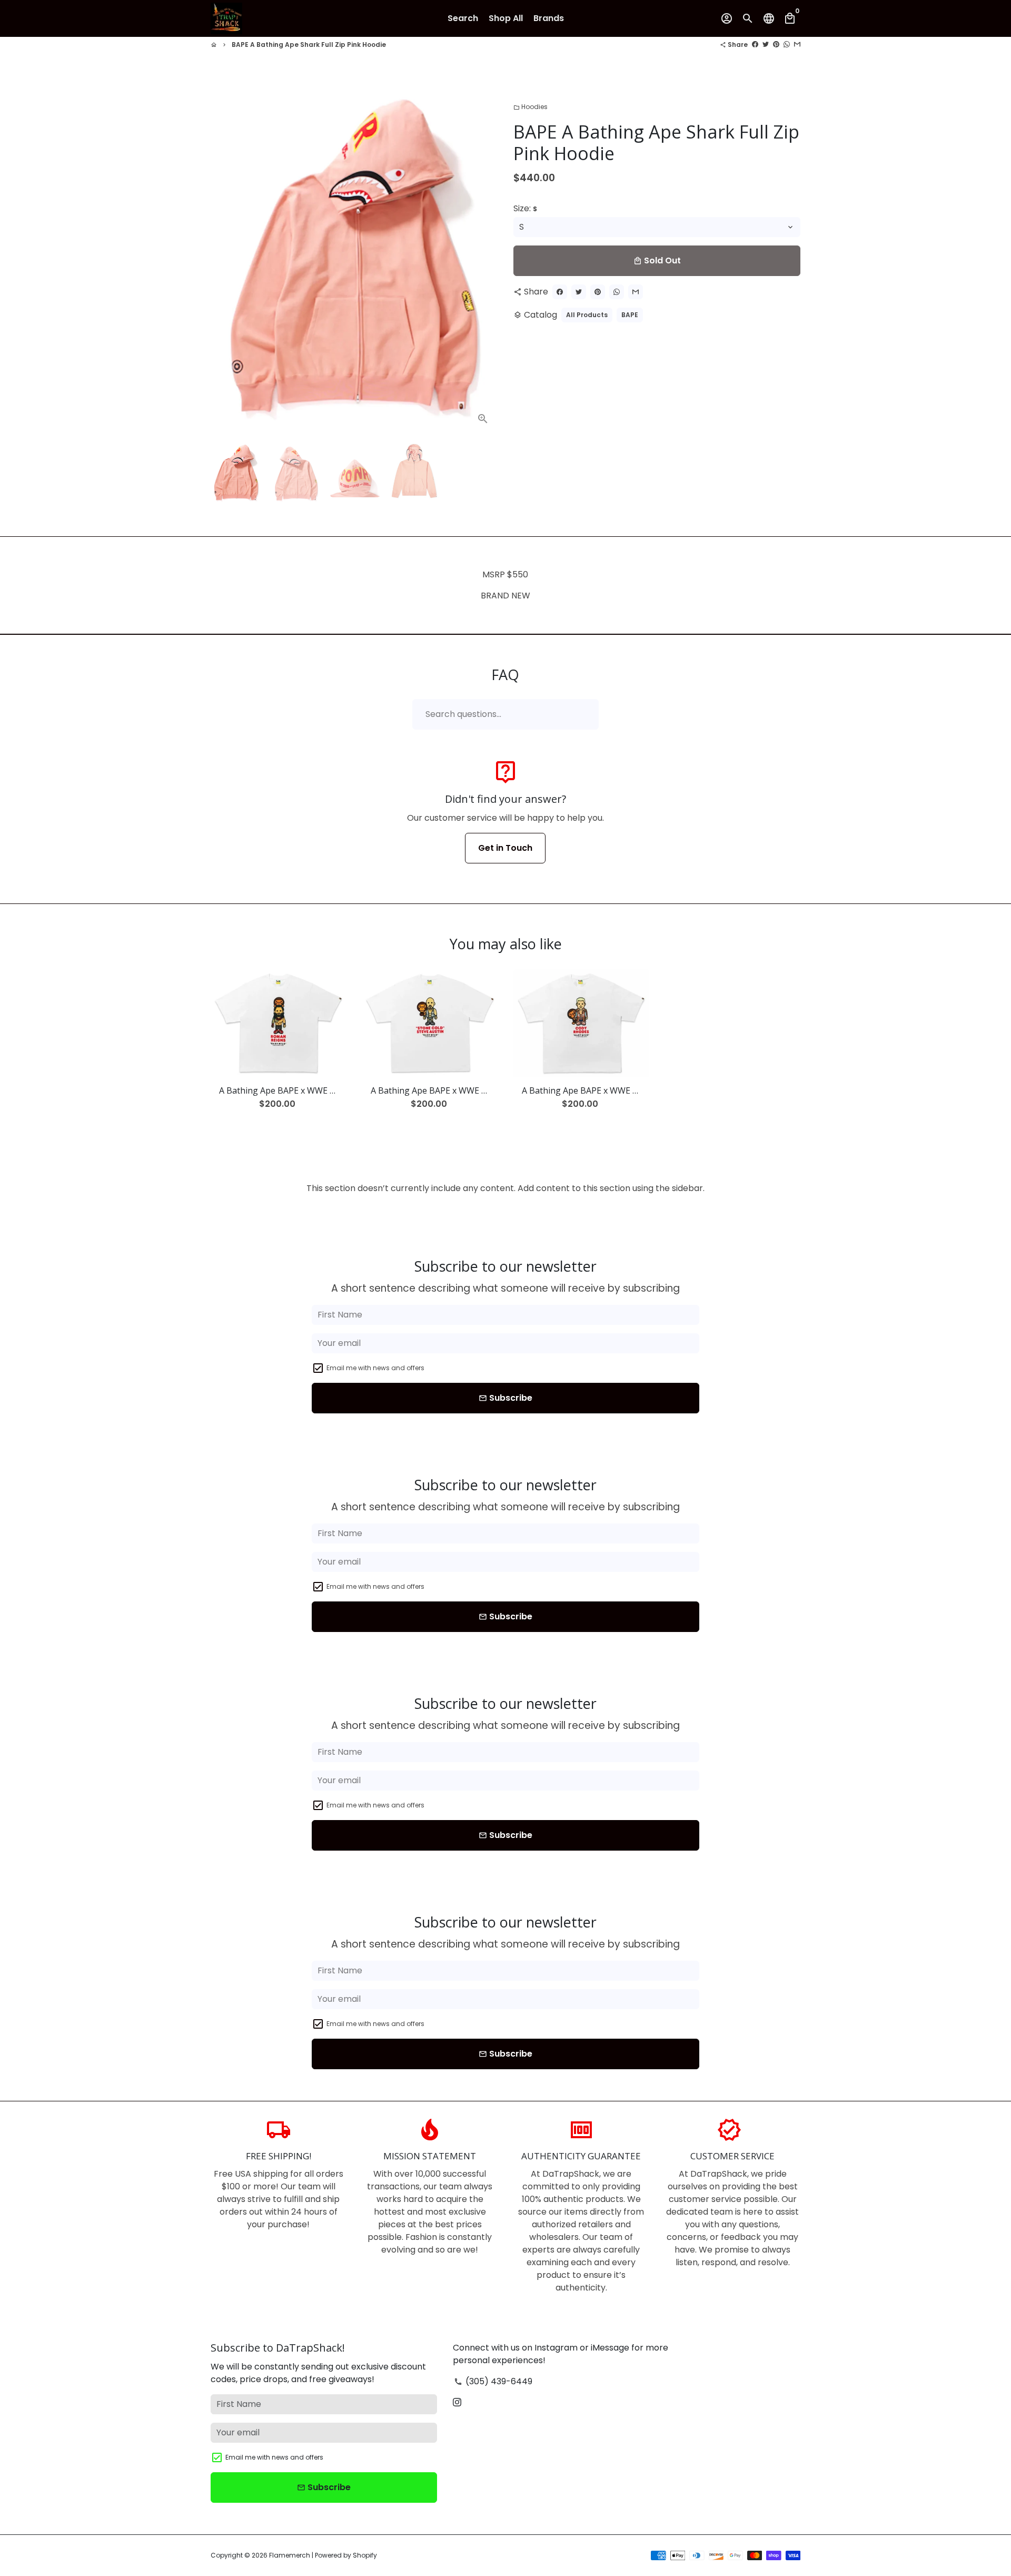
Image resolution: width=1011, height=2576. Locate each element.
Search (463, 18)
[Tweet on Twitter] (766, 45)
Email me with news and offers (375, 1368)
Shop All (506, 18)
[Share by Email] (797, 45)
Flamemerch (290, 2555)
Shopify (365, 2555)
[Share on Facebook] (755, 45)
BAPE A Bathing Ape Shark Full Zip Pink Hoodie (309, 45)
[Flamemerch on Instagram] (457, 2402)
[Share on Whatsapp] (787, 45)
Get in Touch (505, 848)
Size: (525, 208)
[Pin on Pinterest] (776, 45)
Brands (549, 18)
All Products (587, 315)
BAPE (630, 315)
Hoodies (531, 107)
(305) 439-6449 (493, 2381)
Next (483, 259)
